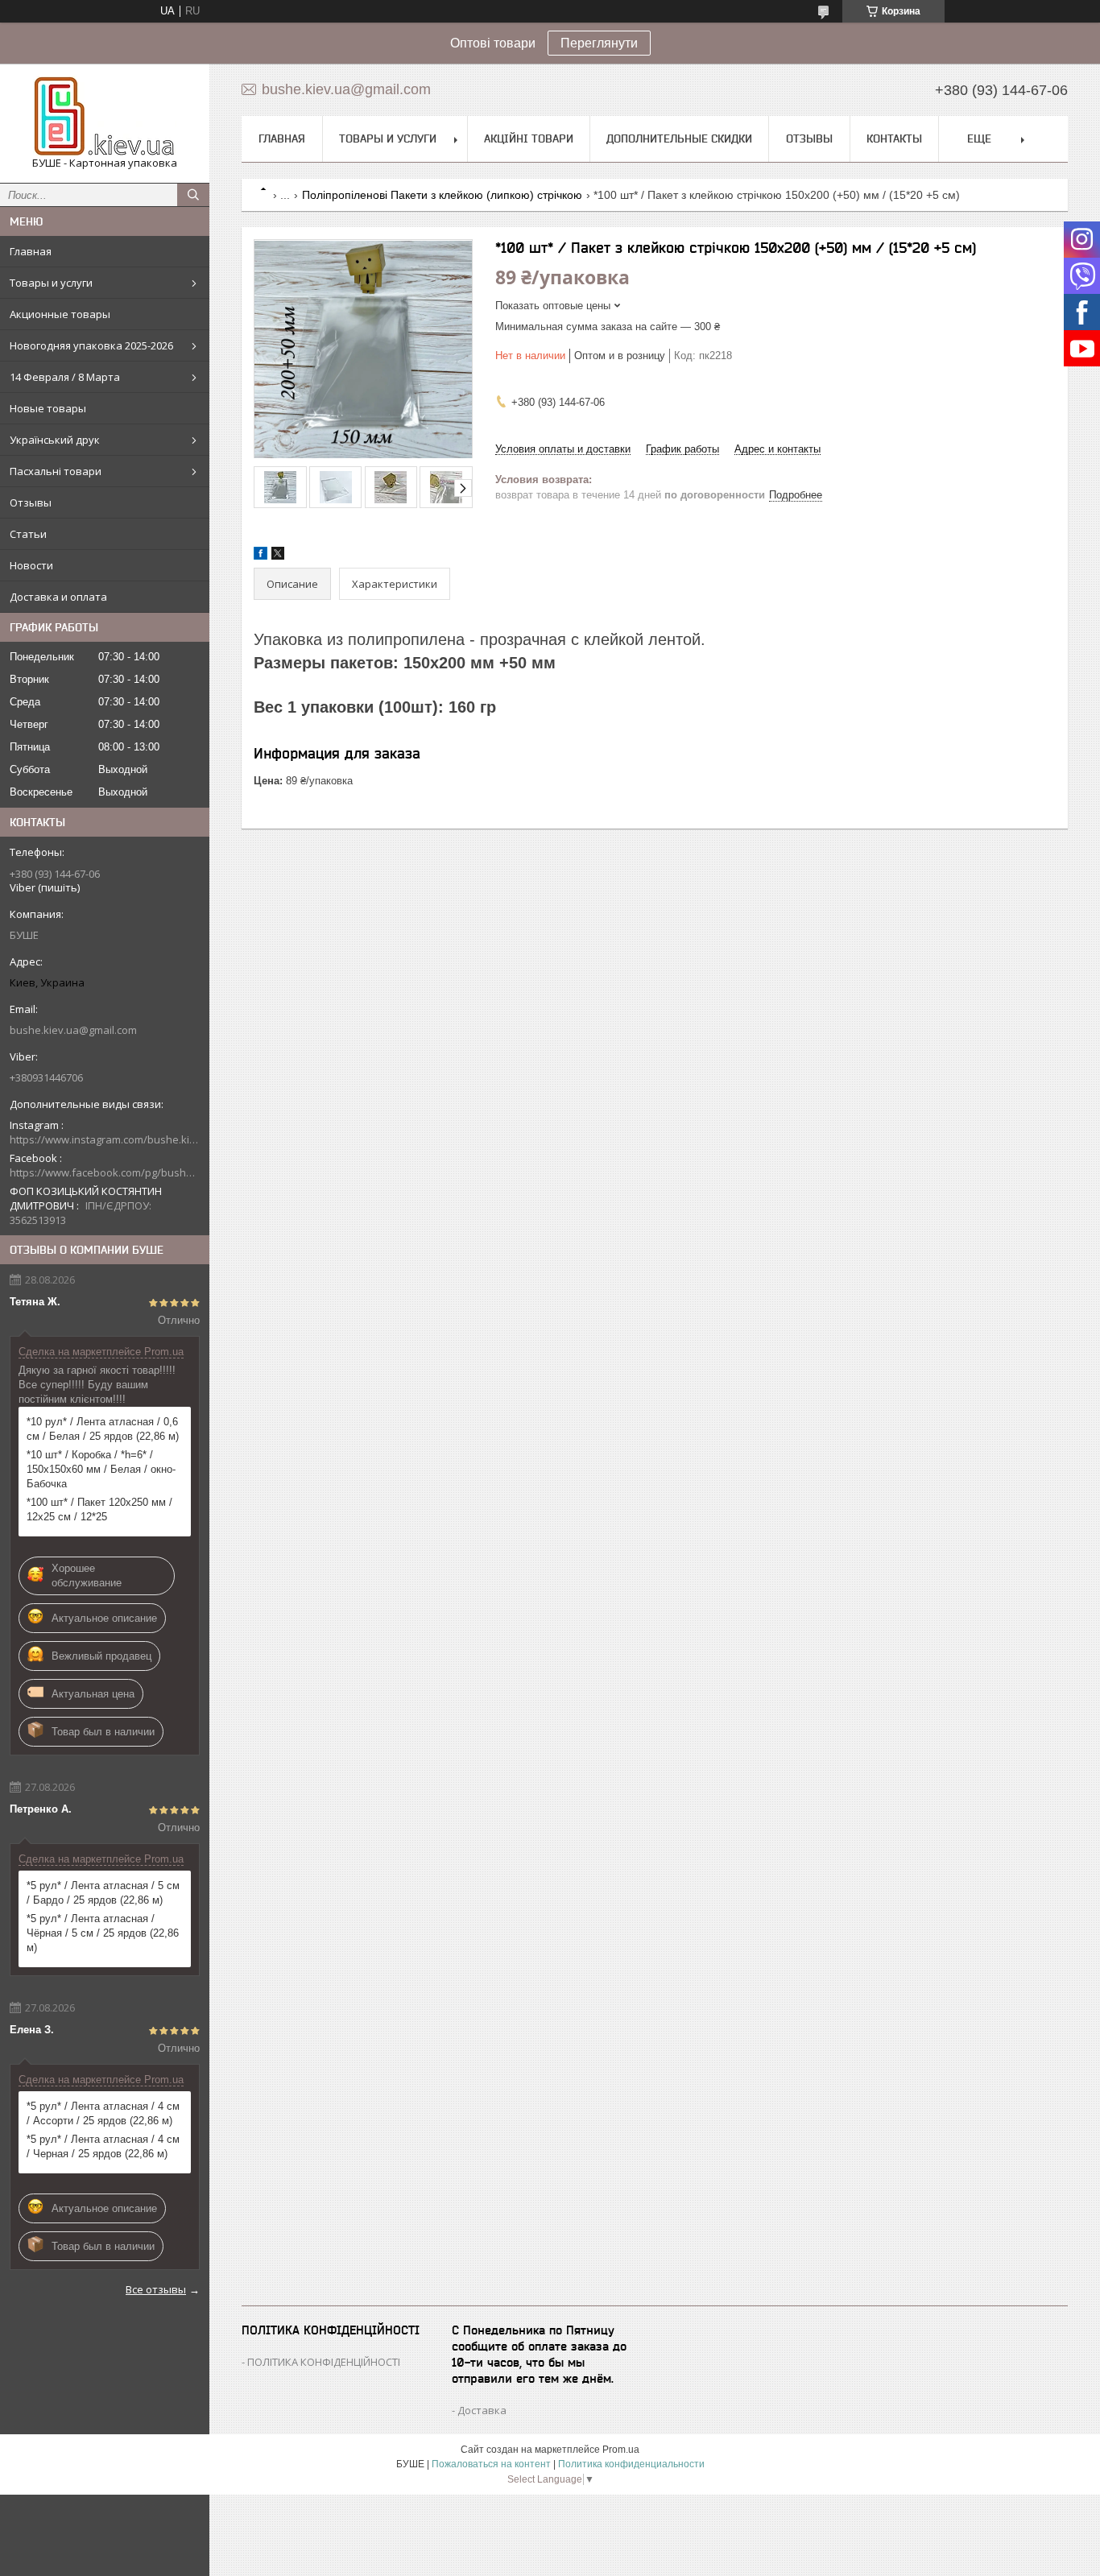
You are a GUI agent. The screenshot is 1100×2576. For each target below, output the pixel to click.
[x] (278, 556)
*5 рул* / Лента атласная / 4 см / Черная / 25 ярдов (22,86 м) (103, 2146)
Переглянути (599, 43)
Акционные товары (60, 314)
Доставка (482, 2410)
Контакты (894, 139)
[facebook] (261, 556)
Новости (31, 565)
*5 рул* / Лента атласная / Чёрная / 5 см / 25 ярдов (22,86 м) (103, 1933)
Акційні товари (529, 139)
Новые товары (48, 408)
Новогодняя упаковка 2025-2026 (91, 345)
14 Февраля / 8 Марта (65, 377)
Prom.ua (621, 2450)
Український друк (55, 440)
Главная (31, 251)
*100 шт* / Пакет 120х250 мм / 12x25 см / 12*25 (99, 1509)
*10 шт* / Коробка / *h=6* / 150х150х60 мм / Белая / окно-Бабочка (101, 1469)
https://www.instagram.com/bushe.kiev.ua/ (105, 1139)
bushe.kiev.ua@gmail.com (73, 1030)
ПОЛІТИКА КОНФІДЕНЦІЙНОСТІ (324, 2362)
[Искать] (193, 195)
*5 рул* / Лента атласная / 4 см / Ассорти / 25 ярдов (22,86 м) (103, 2113)
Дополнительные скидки (679, 139)
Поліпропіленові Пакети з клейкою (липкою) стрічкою (442, 195)
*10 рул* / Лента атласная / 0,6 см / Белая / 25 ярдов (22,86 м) (103, 1429)
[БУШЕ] (105, 116)
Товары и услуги (51, 283)
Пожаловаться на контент (491, 2464)
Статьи (28, 534)
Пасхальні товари (56, 471)
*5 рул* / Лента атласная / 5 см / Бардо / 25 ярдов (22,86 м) (103, 1893)
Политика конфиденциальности (631, 2464)
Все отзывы (156, 2289)
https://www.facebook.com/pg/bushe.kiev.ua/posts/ (105, 1172)
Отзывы (31, 502)
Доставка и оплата (58, 597)
